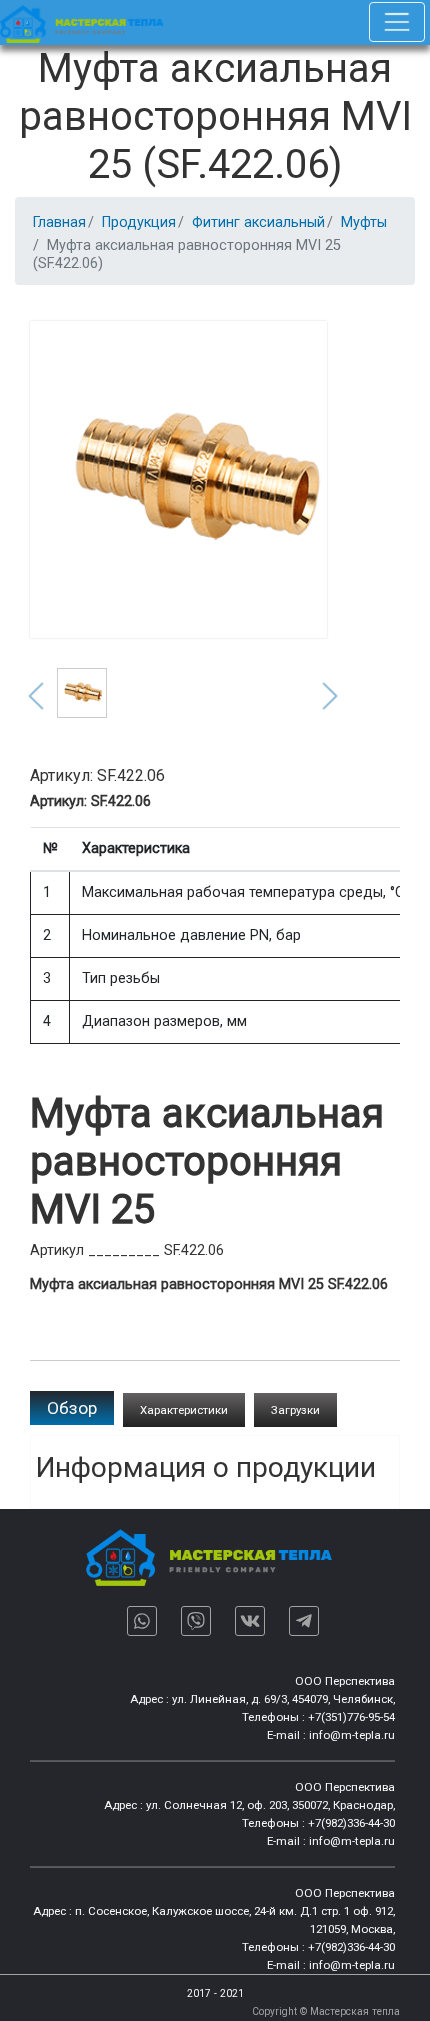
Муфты (364, 222)
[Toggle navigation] (397, 22)
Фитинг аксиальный (258, 222)
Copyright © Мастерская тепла (326, 2011)
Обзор (72, 1408)
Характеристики (184, 1410)
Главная (59, 222)
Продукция (139, 222)
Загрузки (295, 1410)
